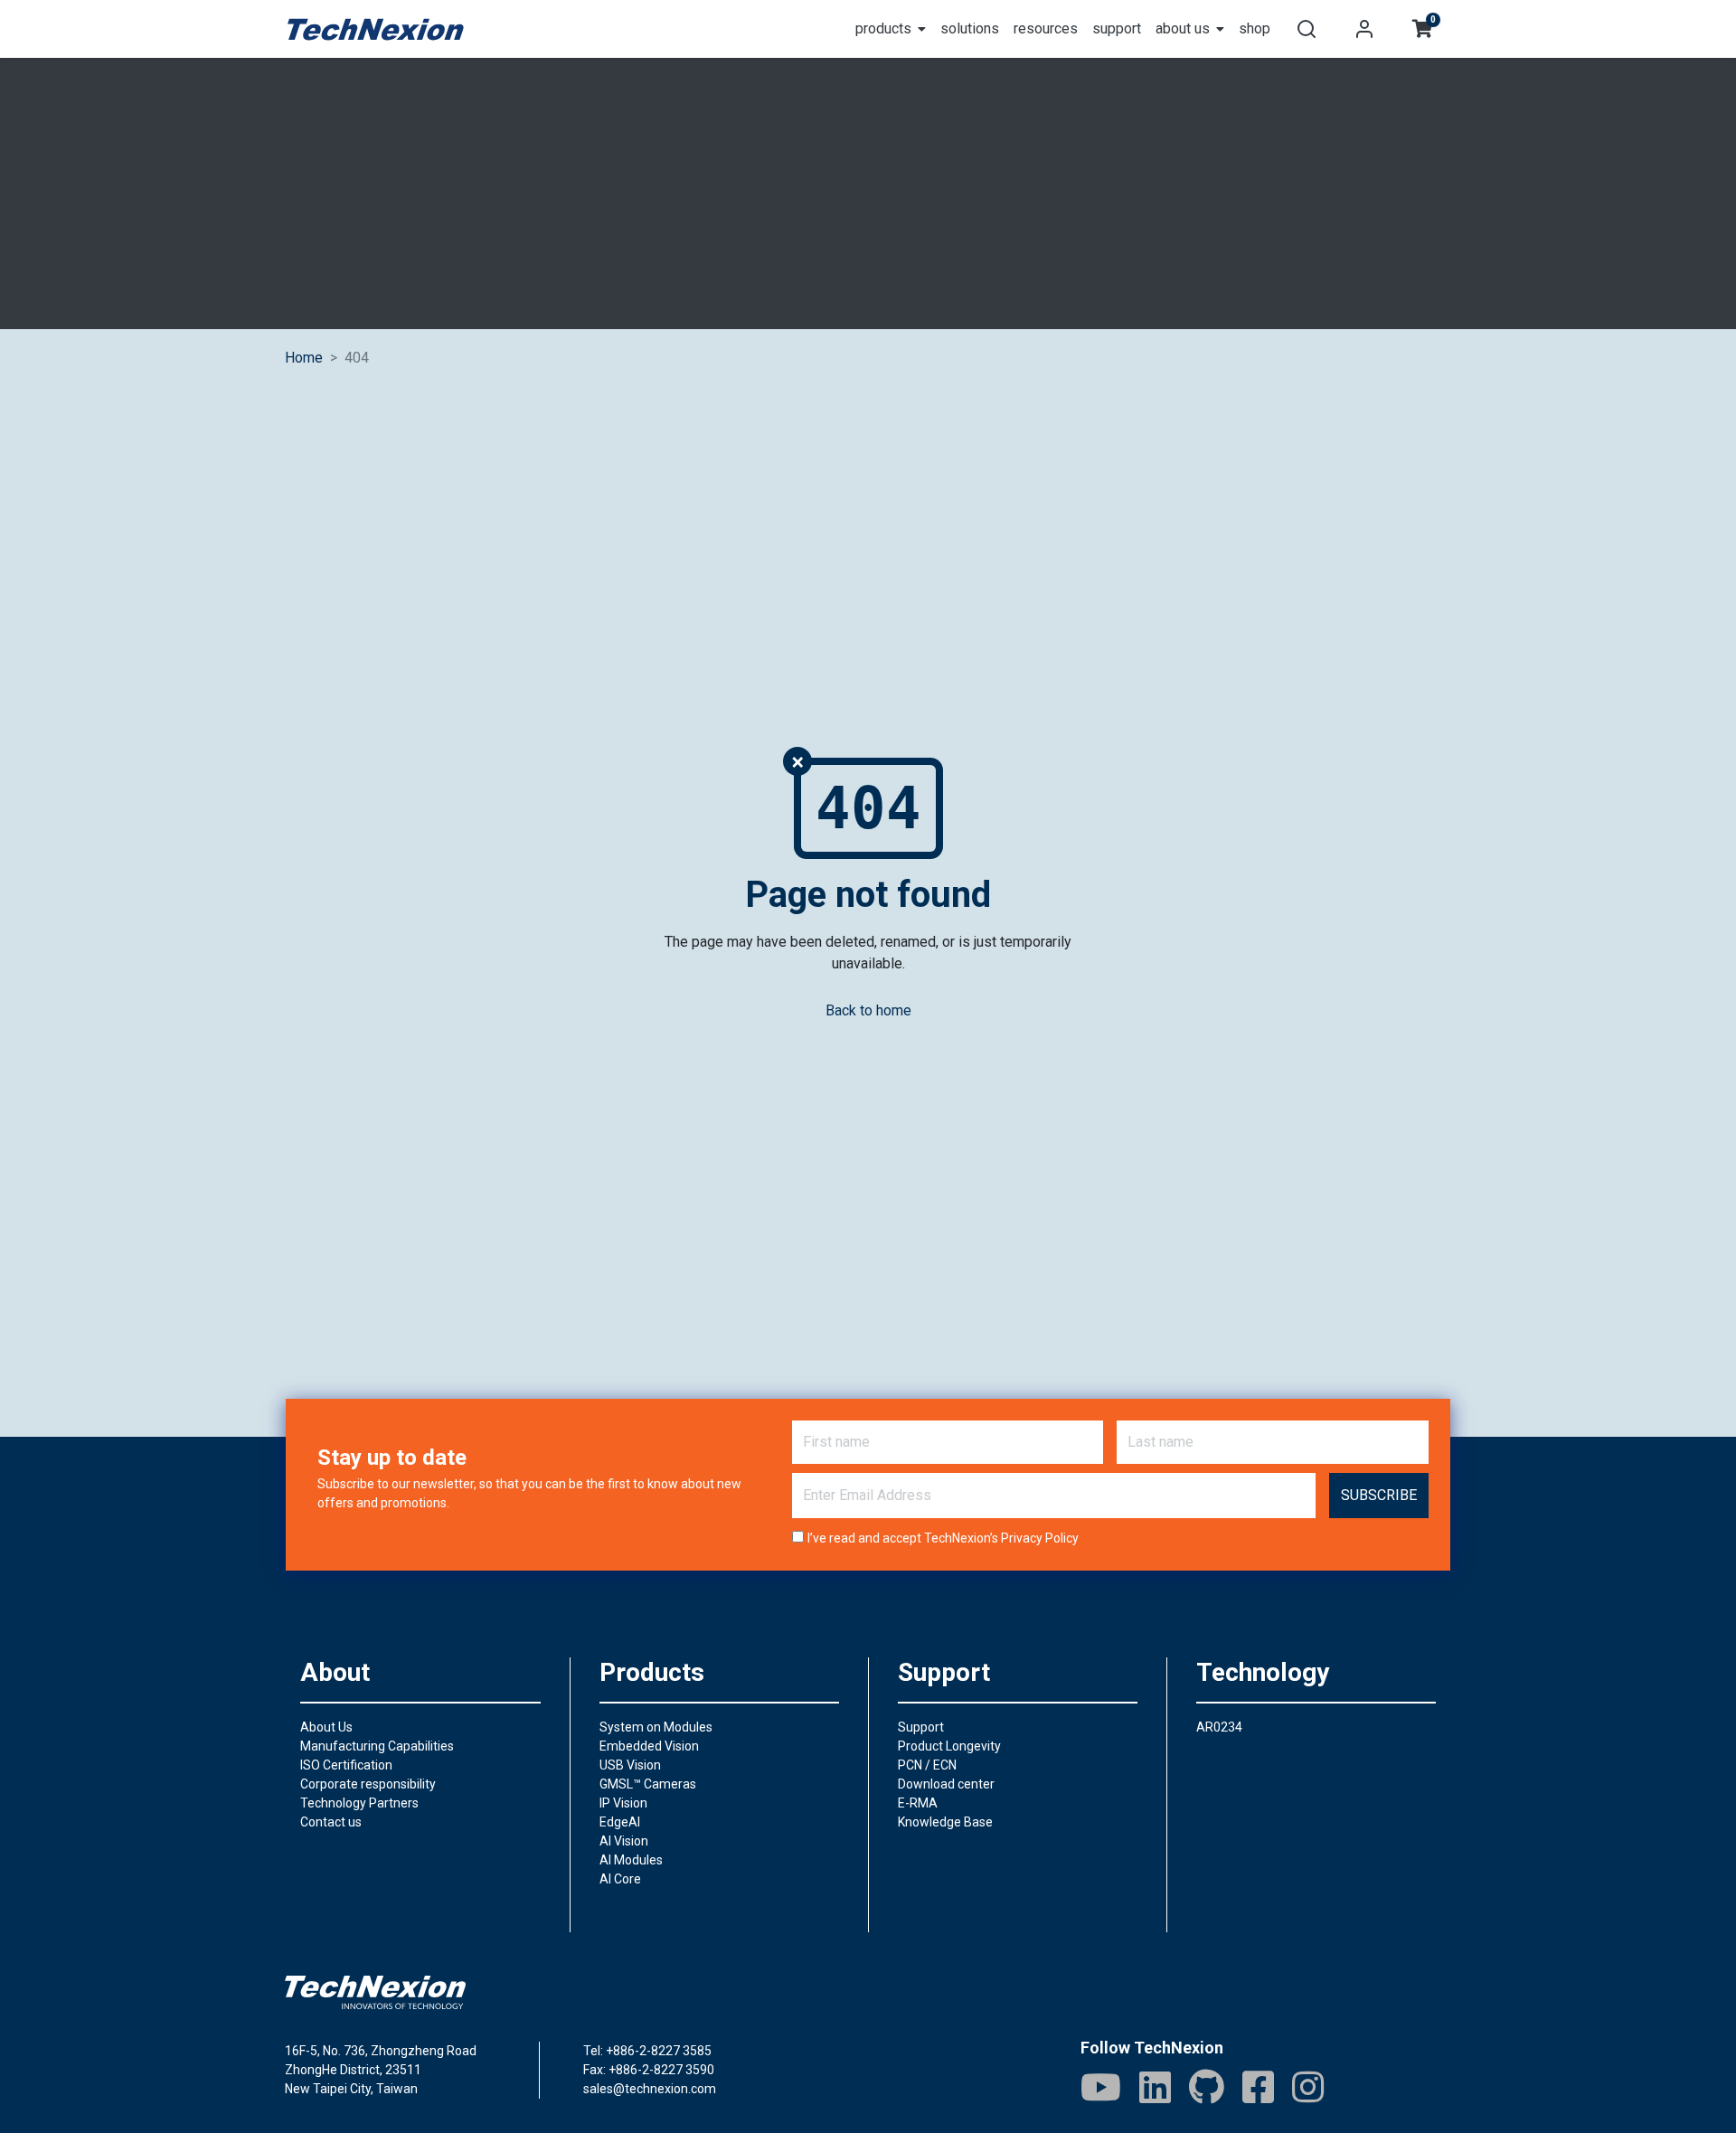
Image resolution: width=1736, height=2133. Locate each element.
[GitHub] (1207, 2087)
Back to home (868, 1010)
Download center (946, 1784)
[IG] (1308, 2087)
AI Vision (624, 1841)
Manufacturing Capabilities (377, 1746)
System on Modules (656, 1727)
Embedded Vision (649, 1746)
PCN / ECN (927, 1765)
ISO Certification (346, 1765)
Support (921, 1727)
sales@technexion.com (650, 2089)
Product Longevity (949, 1746)
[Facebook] (1258, 2087)
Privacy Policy (1040, 1538)
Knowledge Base (945, 1822)
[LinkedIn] (1155, 2087)
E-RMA (918, 1803)
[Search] (1307, 29)
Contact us (331, 1822)
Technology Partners (359, 1803)
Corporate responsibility (368, 1784)
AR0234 (1219, 1727)
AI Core (620, 1879)
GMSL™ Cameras (648, 1784)
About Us (326, 1727)
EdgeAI (620, 1822)
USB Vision (630, 1765)
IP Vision (623, 1803)
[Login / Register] (1364, 29)
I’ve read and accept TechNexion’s (943, 1538)
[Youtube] (1101, 2087)
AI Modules (631, 1860)
